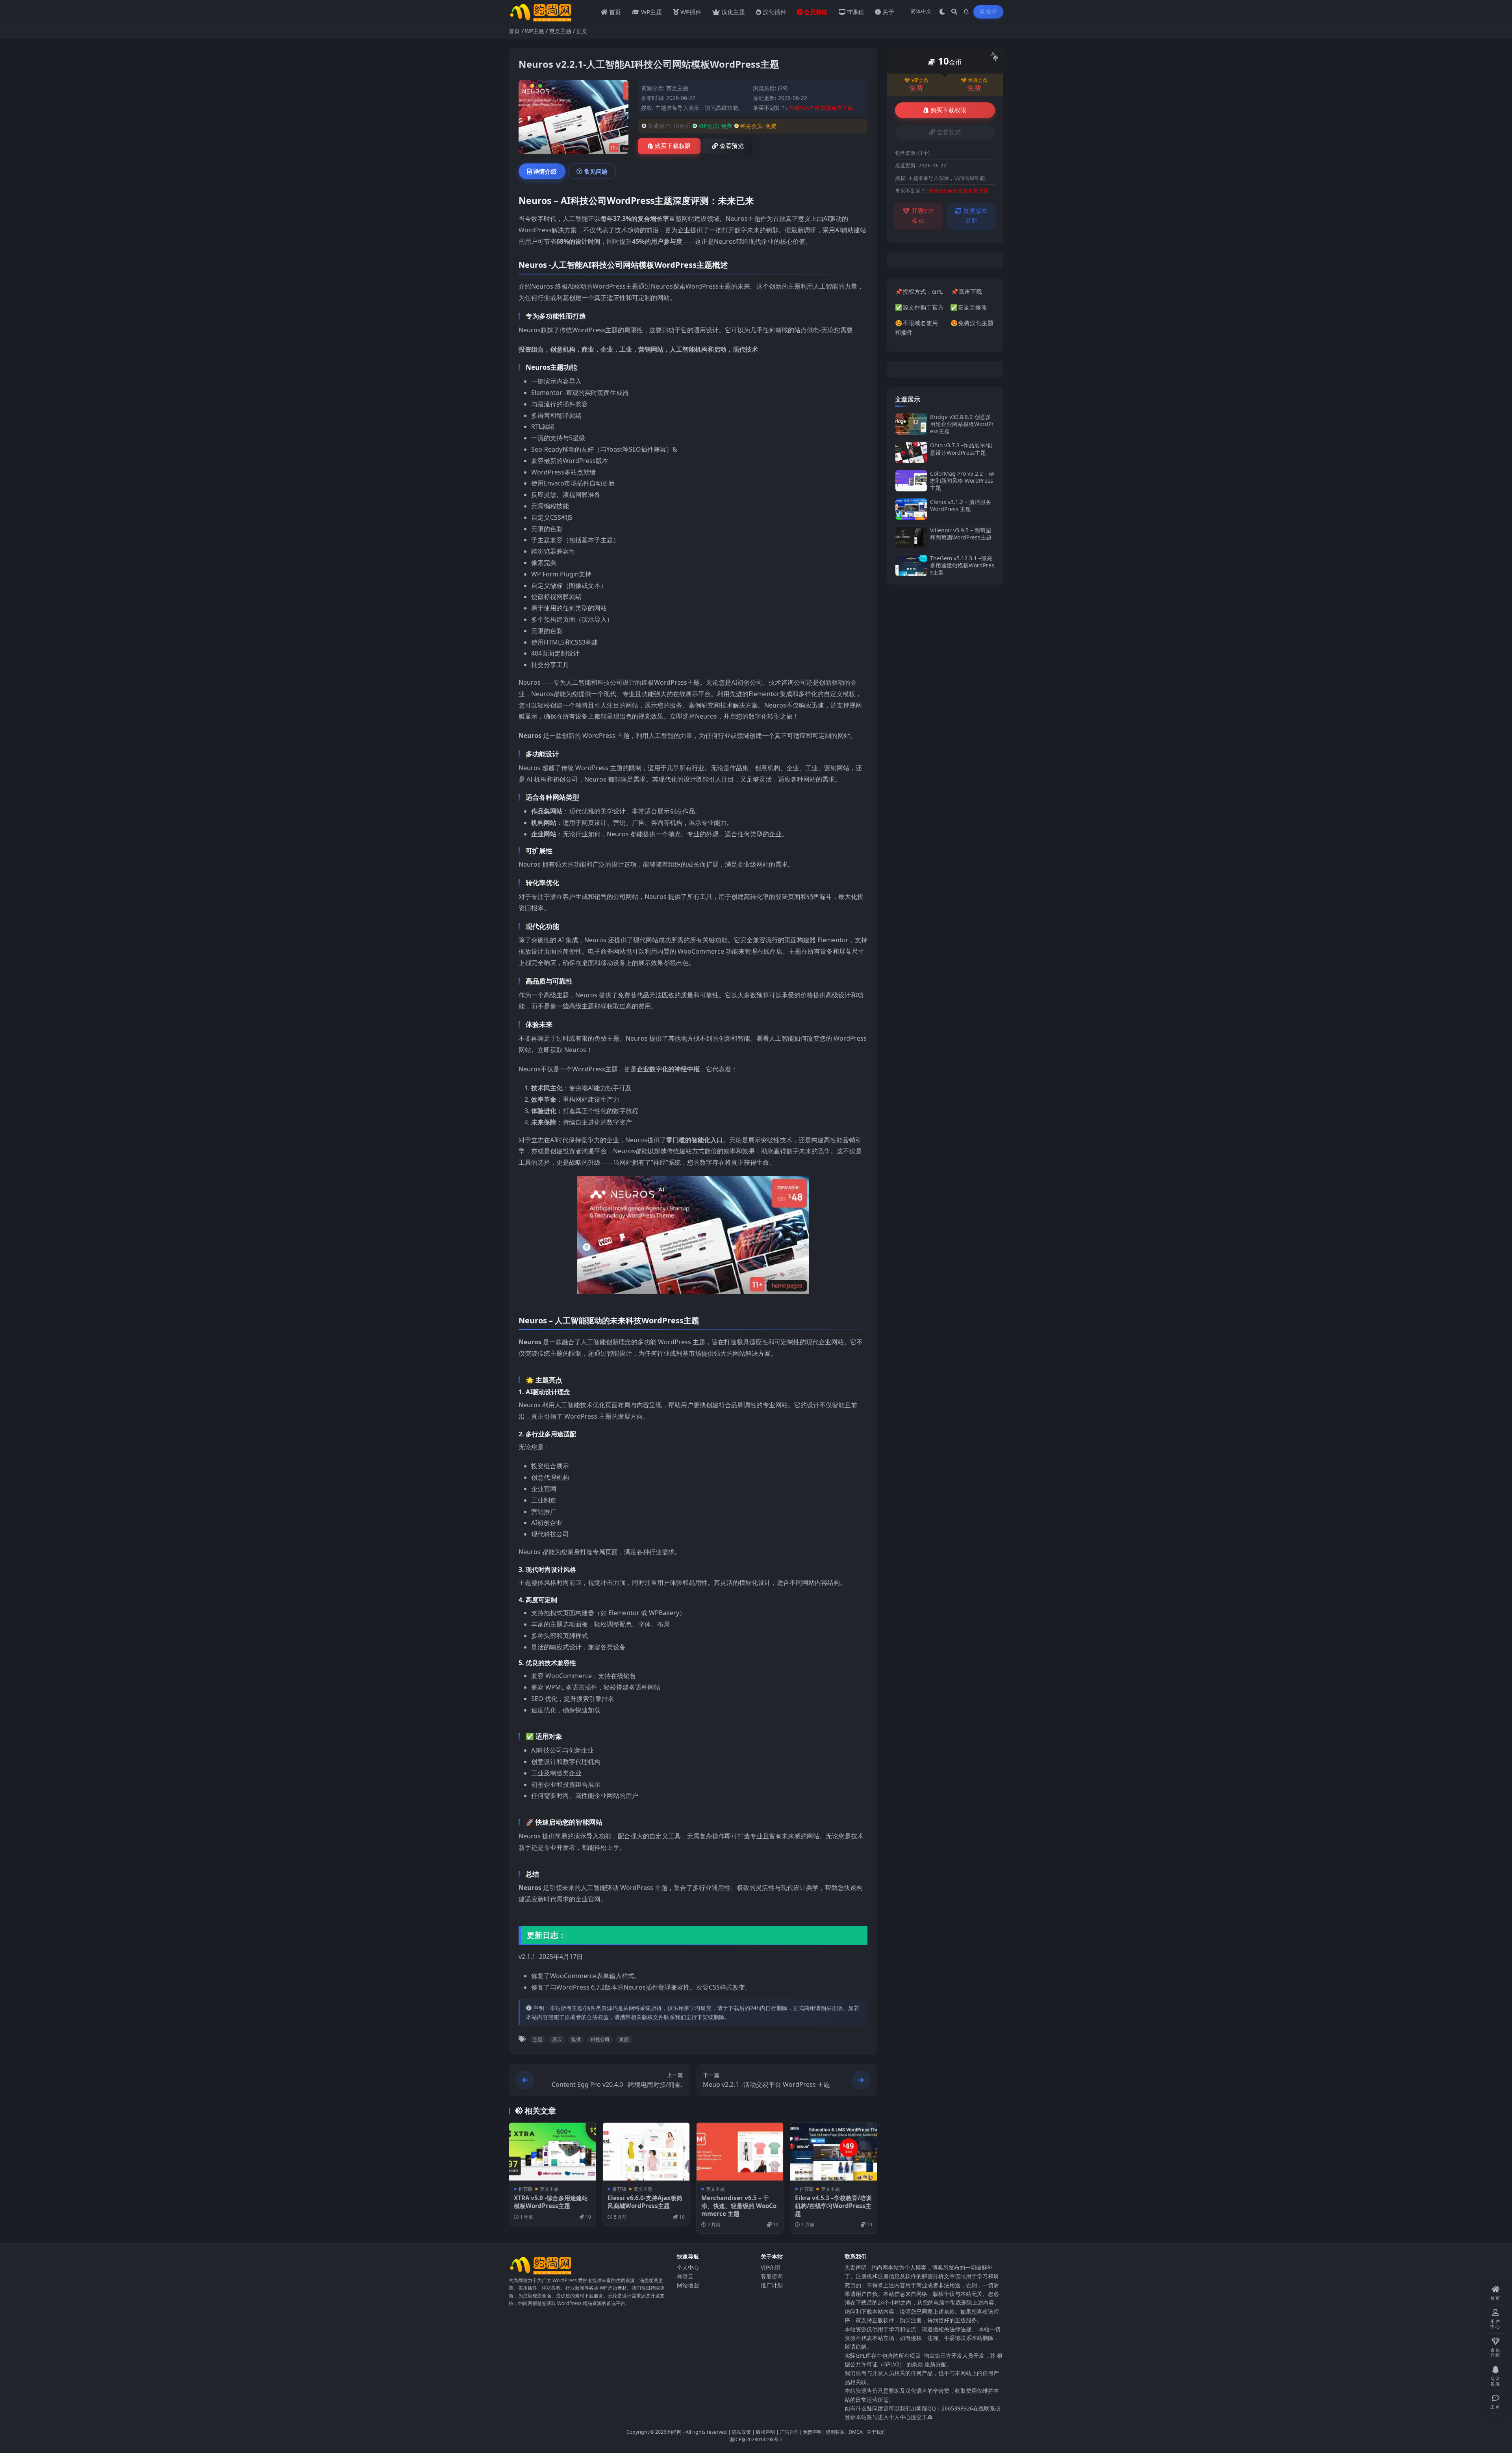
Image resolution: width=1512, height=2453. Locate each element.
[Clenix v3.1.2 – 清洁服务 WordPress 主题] (911, 509)
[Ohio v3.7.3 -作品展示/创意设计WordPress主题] (911, 452)
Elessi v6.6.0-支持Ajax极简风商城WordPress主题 (645, 2202)
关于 (888, 12)
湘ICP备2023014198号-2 (756, 2439)
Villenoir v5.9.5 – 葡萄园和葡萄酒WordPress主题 (961, 534)
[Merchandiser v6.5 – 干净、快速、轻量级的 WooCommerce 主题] (740, 2152)
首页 (615, 12)
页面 (624, 2039)
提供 (576, 2039)
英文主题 (560, 31)
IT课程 (855, 12)
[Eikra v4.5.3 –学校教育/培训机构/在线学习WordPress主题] (834, 2152)
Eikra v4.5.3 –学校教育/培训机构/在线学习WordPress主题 (833, 2206)
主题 (537, 2039)
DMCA (856, 2432)
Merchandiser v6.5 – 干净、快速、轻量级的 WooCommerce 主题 (739, 2206)
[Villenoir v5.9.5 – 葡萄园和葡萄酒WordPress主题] (911, 537)
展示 (557, 2039)
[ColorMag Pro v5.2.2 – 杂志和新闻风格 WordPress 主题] (911, 481)
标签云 (685, 2276)
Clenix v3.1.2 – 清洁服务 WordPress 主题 (961, 505)
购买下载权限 (673, 146)
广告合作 (789, 2432)
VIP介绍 (770, 2267)
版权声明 (765, 2432)
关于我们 (876, 2432)
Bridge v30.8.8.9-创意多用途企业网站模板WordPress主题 (962, 424)
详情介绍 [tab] (545, 171)
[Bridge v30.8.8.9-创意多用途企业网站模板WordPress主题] (911, 424)
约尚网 (674, 2432)
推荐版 (526, 2189)
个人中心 (688, 2267)
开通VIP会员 (922, 216)
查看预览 (732, 146)
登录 (992, 12)
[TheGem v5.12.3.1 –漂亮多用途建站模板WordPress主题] (911, 566)
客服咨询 (772, 2276)
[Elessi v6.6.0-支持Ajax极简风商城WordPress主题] (646, 2152)
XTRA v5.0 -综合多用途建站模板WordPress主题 (551, 2202)
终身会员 (978, 80)
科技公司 (600, 2039)
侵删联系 (835, 2432)
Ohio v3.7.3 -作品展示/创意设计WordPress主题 (961, 449)
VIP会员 (920, 80)
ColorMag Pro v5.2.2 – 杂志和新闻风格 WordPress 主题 (962, 481)
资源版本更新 (975, 216)
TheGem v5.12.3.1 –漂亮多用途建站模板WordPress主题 (962, 565)
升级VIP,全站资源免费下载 (821, 108)
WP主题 (651, 12)
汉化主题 (733, 12)
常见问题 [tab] (596, 171)
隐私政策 (741, 2432)
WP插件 (691, 12)
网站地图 (688, 2285)
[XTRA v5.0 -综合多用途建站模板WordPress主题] (552, 2152)
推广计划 (772, 2285)
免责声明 (812, 2432)
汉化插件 (775, 12)
